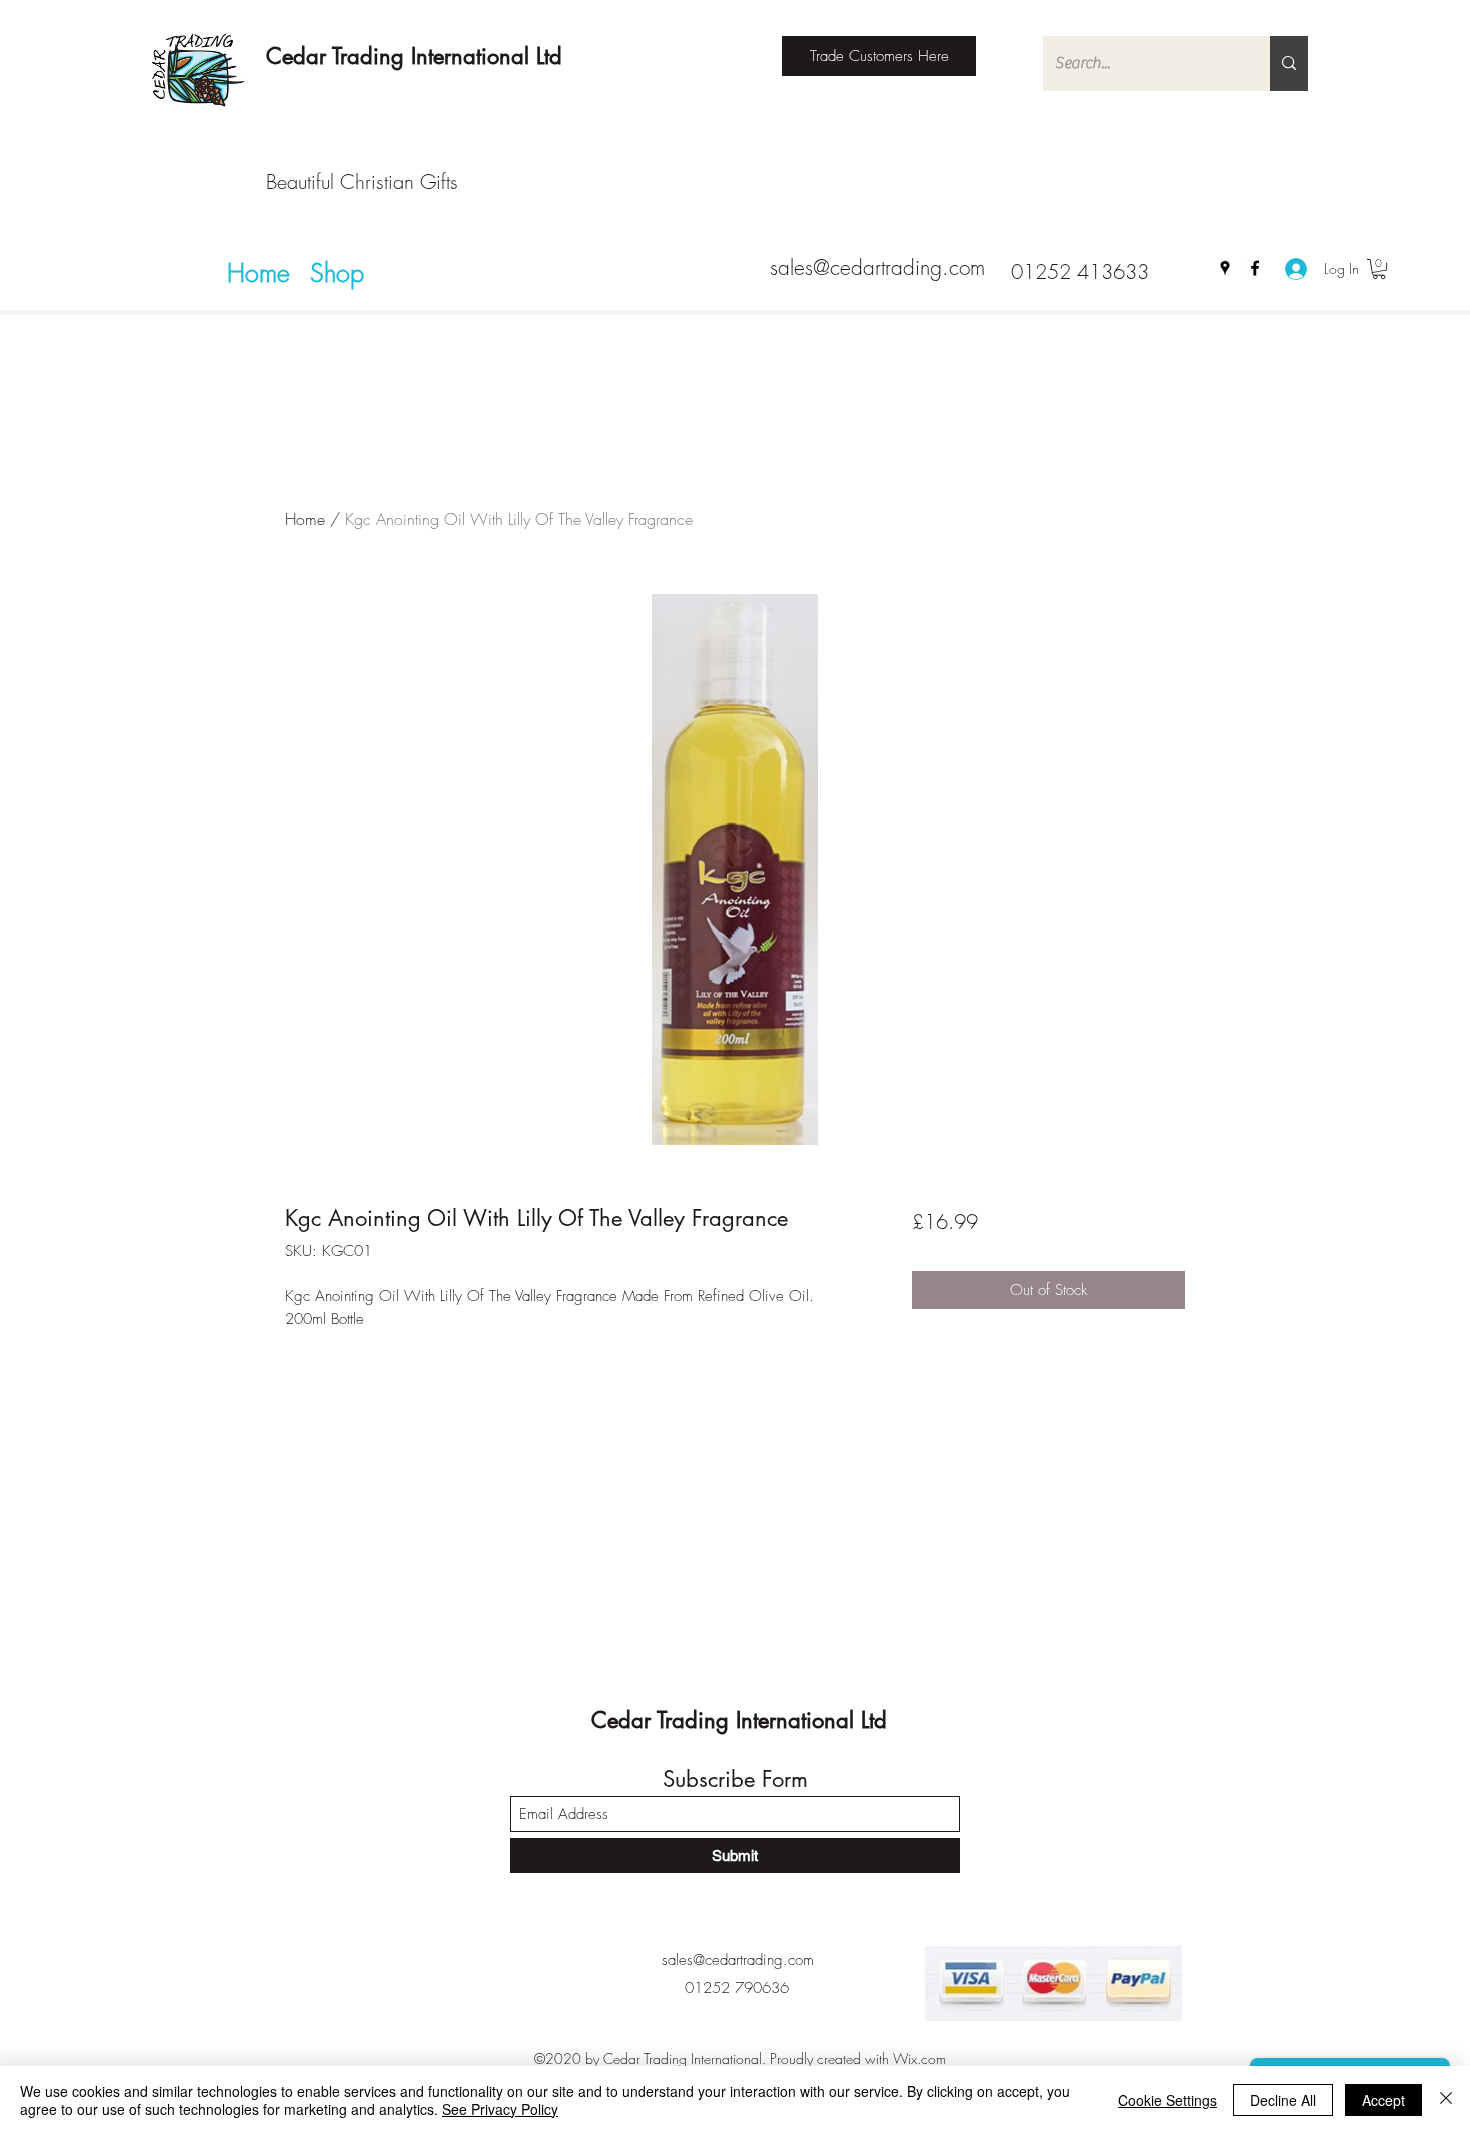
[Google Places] (1225, 268)
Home (305, 519)
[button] (1379, 269)
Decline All (1283, 2100)
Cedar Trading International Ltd (414, 56)
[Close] (1446, 2100)
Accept (1383, 2100)
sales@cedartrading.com (877, 267)
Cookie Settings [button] (1167, 2100)
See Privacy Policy (500, 2109)
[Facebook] (1255, 268)
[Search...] (1289, 63)
